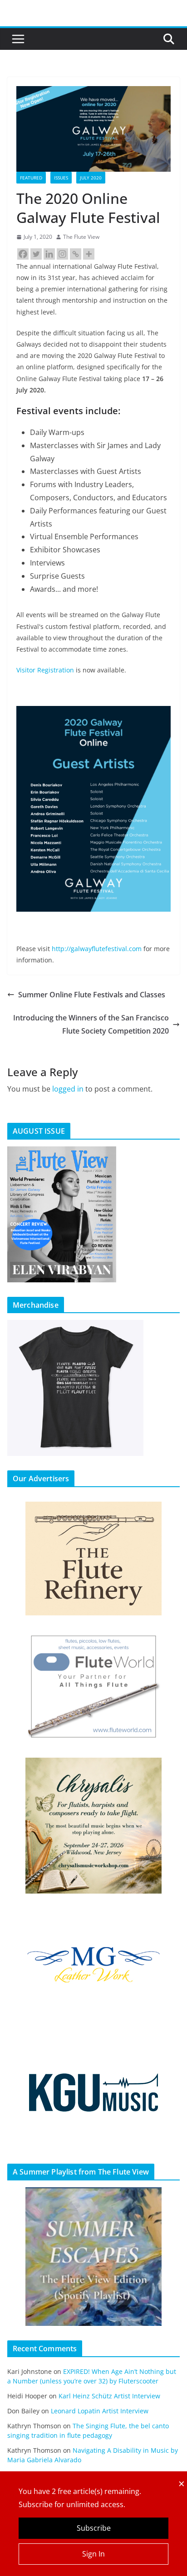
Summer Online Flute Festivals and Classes (92, 995)
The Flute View (81, 237)
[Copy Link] (76, 254)
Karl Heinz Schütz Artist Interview (109, 2396)
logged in (68, 1089)
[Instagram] (62, 254)
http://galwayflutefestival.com (97, 949)
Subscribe (94, 2528)
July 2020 (91, 178)
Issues (61, 178)
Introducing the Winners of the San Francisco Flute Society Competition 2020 (91, 1024)
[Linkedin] (49, 254)
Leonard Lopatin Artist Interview (100, 2411)
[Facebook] (23, 254)
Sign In (93, 2554)
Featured (31, 178)
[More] (89, 254)
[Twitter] (36, 254)
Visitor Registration (45, 670)
